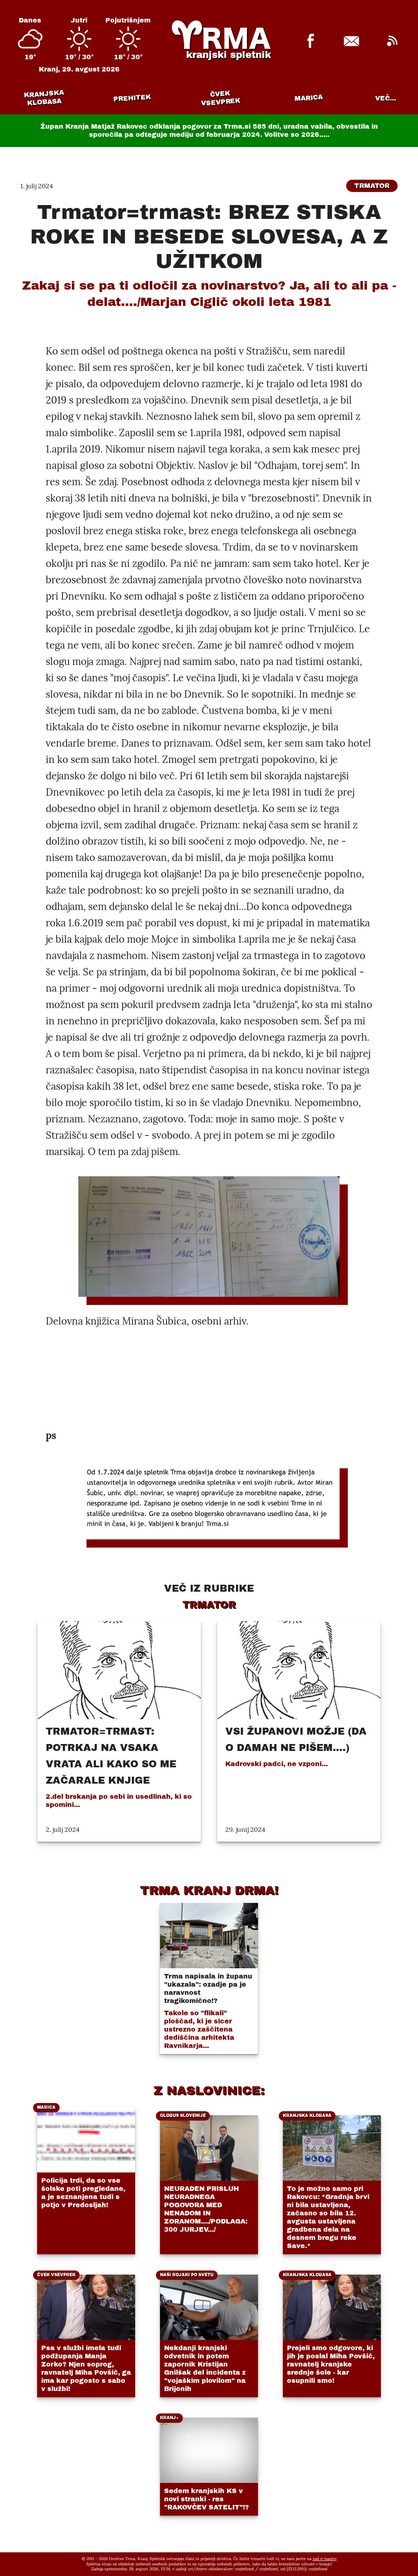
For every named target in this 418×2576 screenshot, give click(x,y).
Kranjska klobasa (44, 98)
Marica (309, 98)
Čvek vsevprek (221, 98)
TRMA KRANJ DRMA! (209, 1890)
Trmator (372, 186)
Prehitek (132, 98)
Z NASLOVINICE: (209, 2090)
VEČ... (386, 98)
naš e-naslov (325, 2559)
